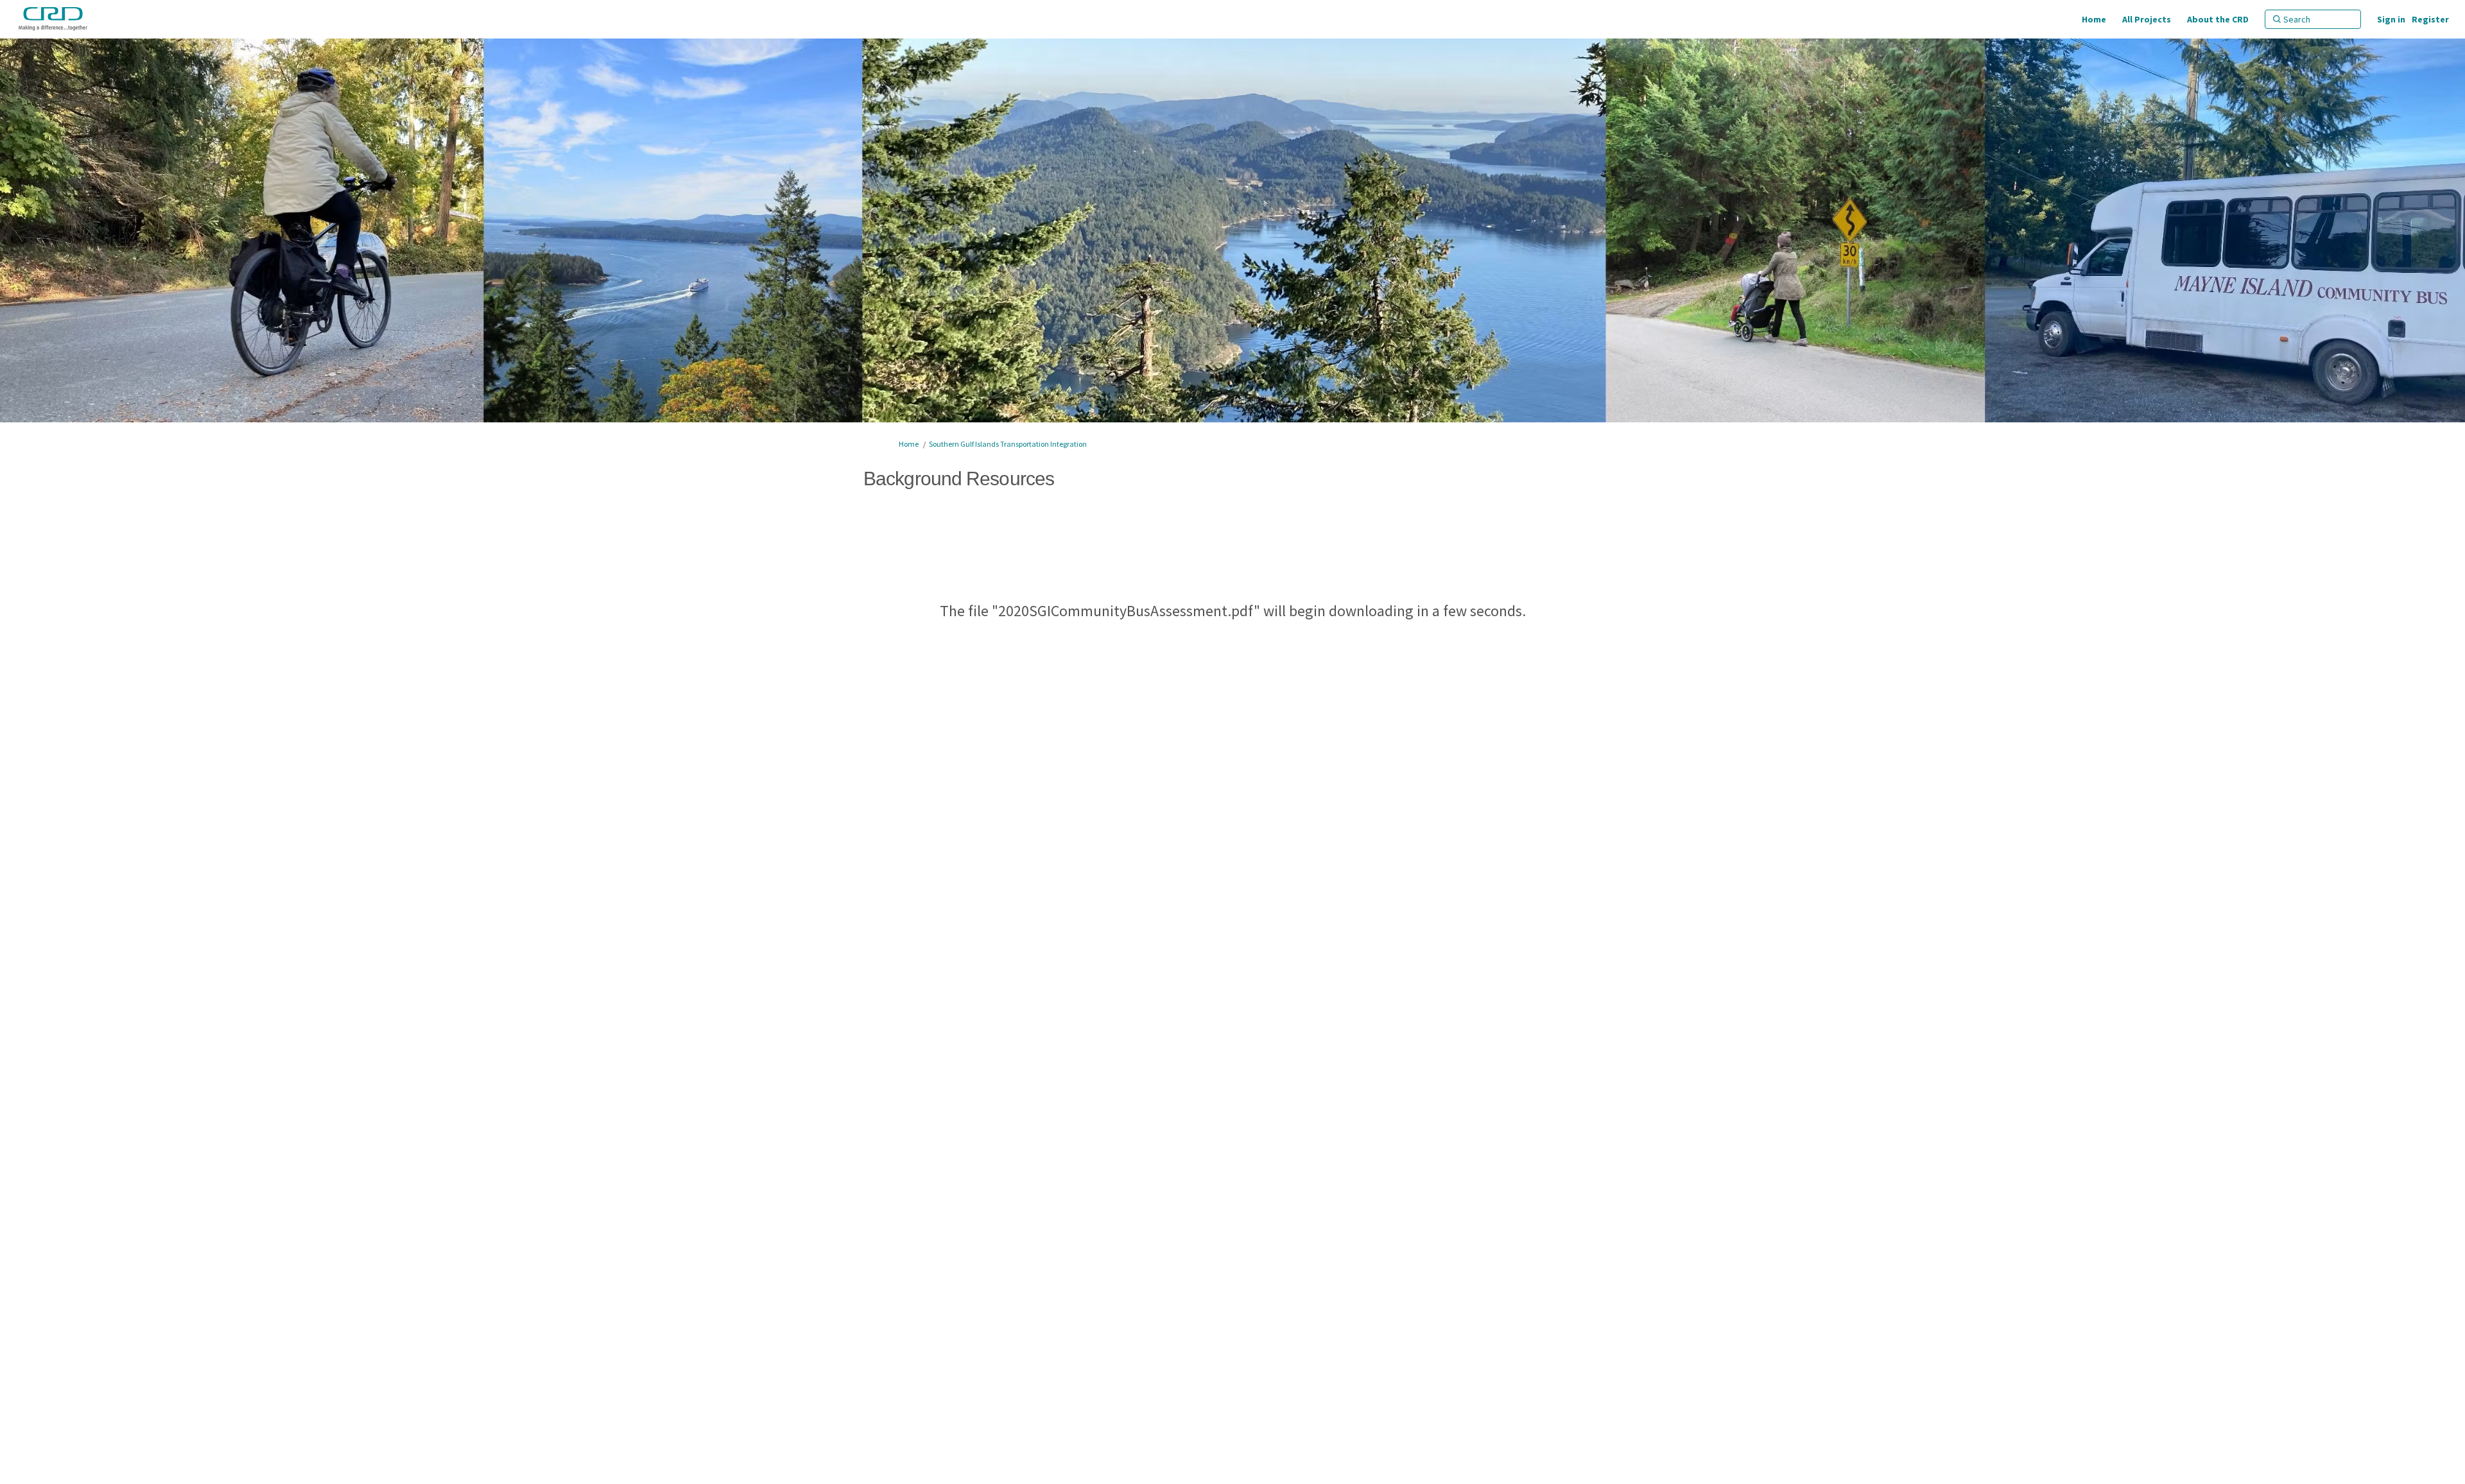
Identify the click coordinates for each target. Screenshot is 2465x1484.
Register (2430, 19)
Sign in (2391, 19)
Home (909, 444)
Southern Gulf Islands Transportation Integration (1008, 444)
